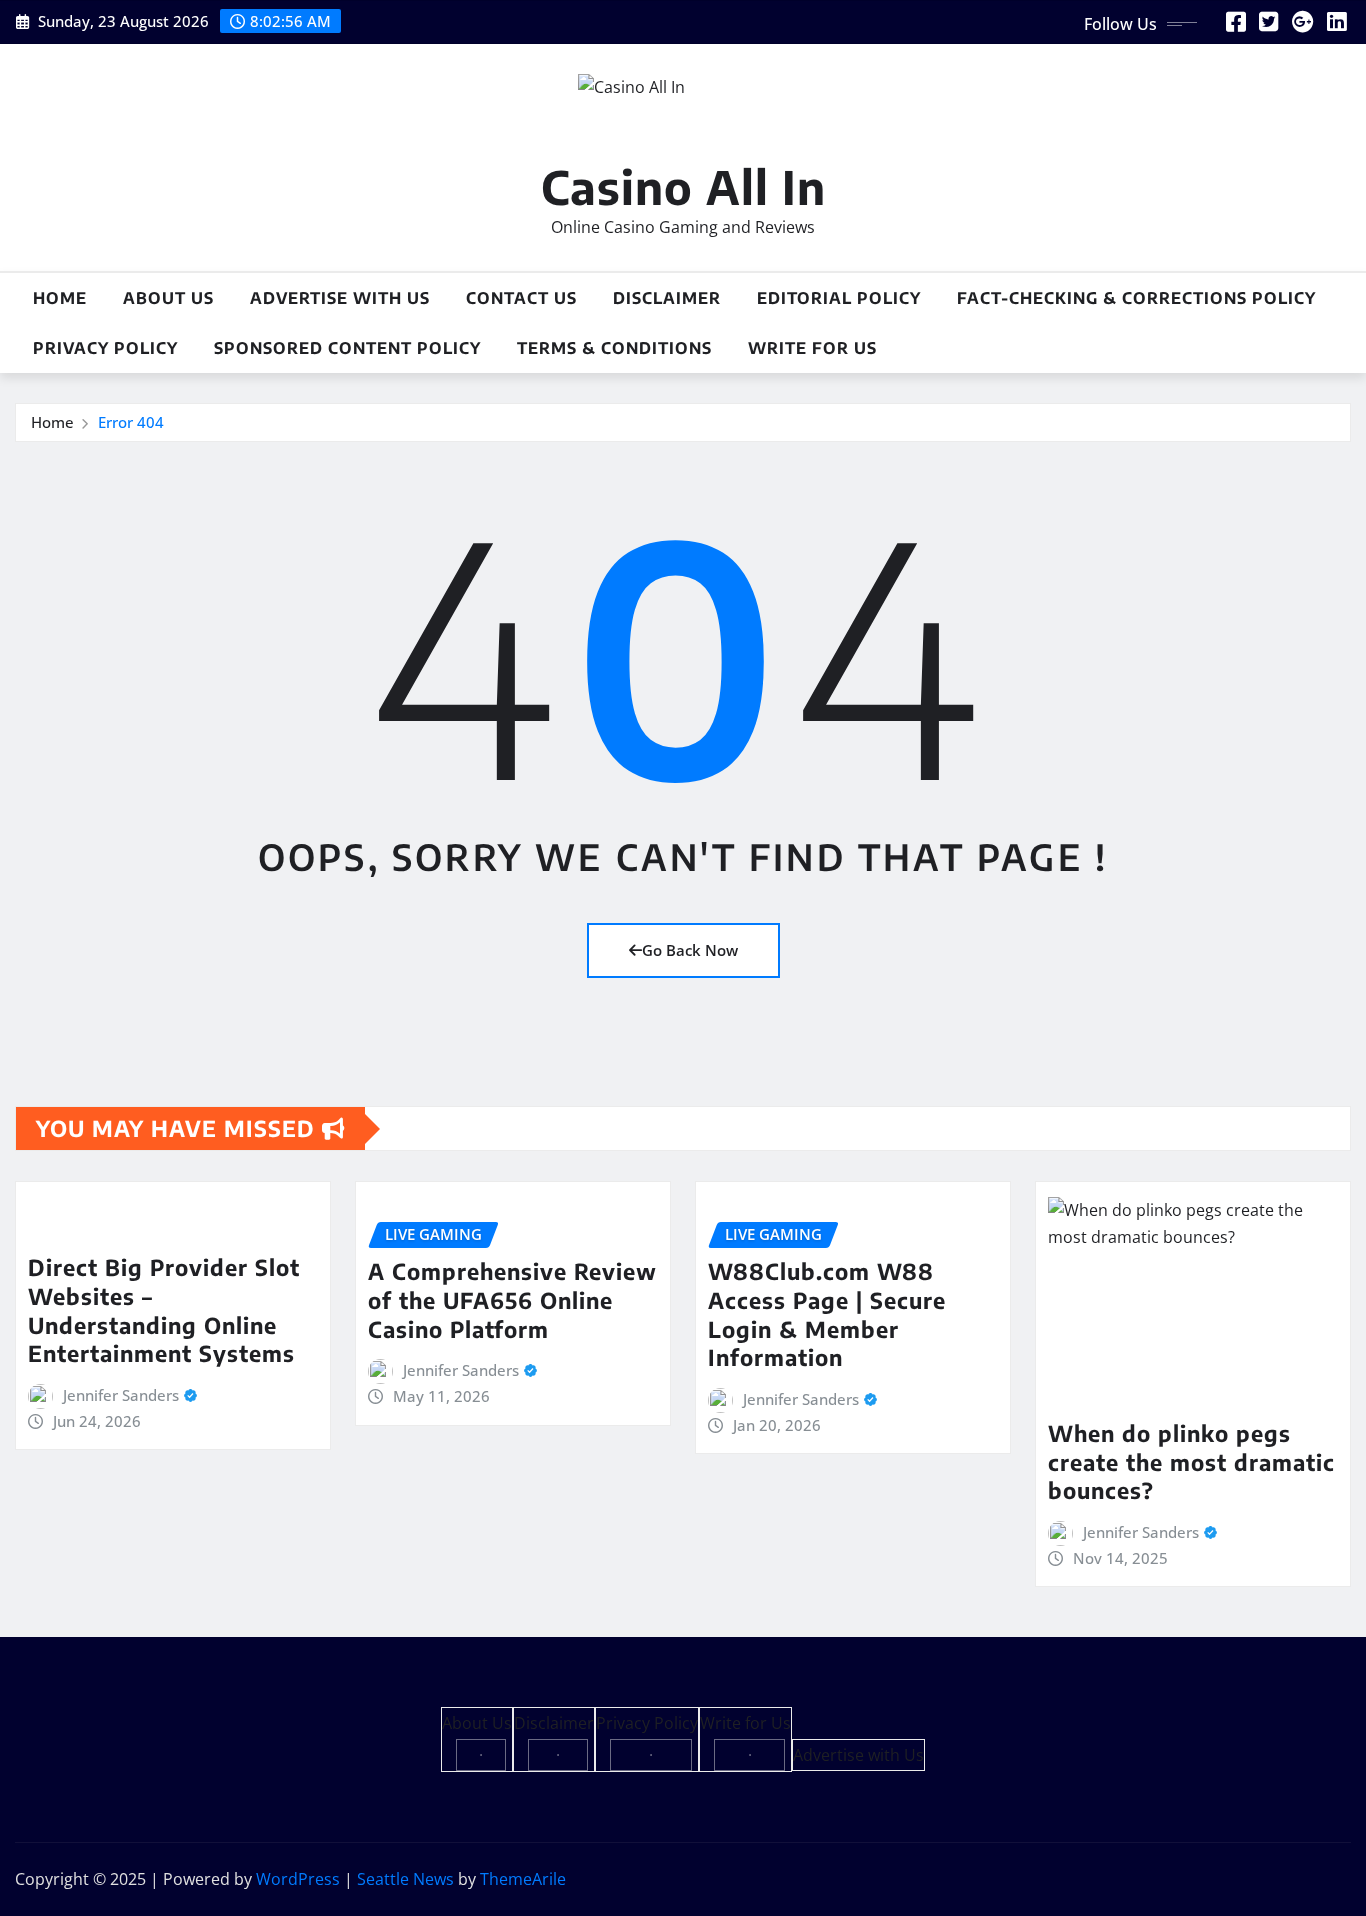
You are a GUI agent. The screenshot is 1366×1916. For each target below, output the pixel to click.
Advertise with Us (340, 298)
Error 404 (131, 422)
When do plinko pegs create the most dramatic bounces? (1191, 1461)
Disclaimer (667, 298)
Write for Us (812, 348)
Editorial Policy (839, 298)
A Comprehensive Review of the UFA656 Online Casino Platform (512, 1299)
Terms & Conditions (614, 348)
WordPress (298, 1879)
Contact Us (521, 298)
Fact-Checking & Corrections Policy (1136, 298)
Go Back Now (690, 950)
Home (60, 298)
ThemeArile (523, 1879)
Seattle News (405, 1879)
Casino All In (683, 186)
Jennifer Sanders (121, 1395)
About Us (168, 298)
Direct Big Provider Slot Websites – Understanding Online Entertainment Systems (164, 1310)
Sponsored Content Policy (347, 348)
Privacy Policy (105, 348)
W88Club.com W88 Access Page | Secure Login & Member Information (827, 1314)
